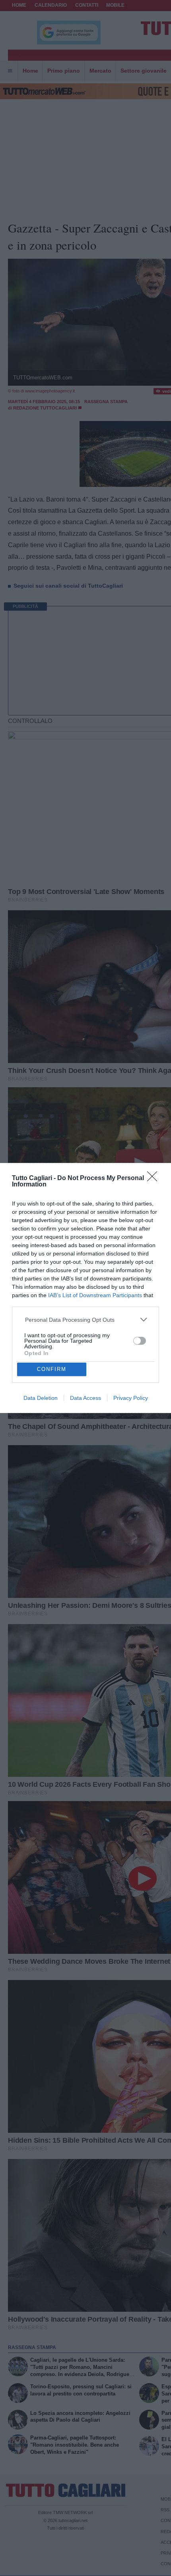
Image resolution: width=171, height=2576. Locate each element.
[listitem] (86, 1320)
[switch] (140, 1341)
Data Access (85, 1398)
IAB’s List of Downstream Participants (95, 1295)
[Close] (155, 1179)
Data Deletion (41, 1398)
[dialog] (85, 1288)
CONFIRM (52, 1369)
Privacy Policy (131, 1398)
